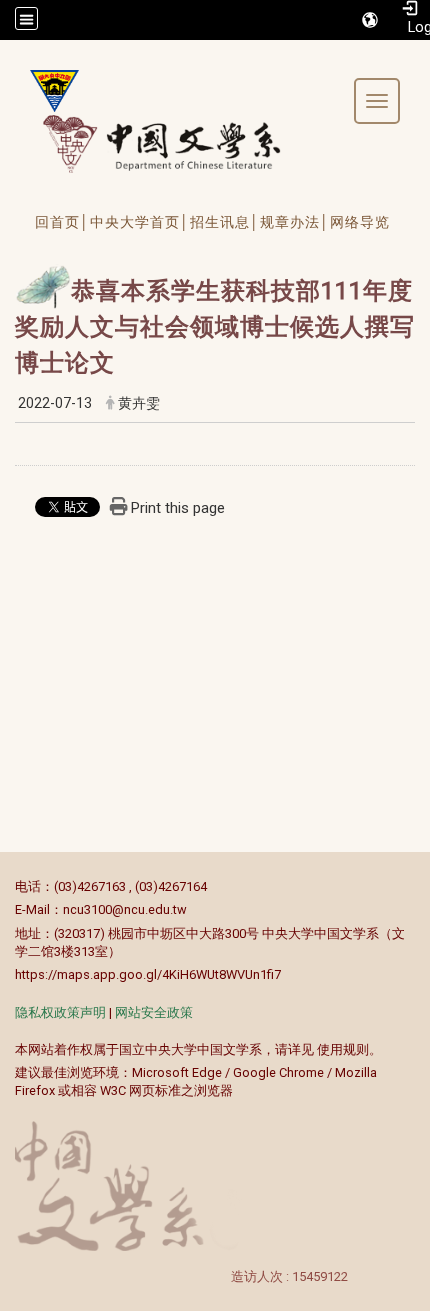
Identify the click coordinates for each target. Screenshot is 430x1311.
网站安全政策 (154, 1012)
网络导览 (360, 222)
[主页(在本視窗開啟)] (47, 91)
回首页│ (62, 222)
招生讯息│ (225, 222)
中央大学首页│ (140, 222)
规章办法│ (295, 222)
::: (4, 886)
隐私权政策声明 (60, 1012)
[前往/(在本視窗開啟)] (180, 143)
